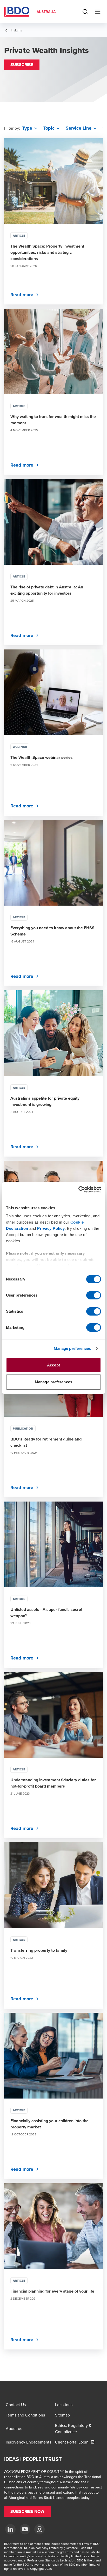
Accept (53, 1365)
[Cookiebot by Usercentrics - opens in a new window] (78, 1190)
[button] (22, 65)
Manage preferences (72, 1348)
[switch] (94, 1295)
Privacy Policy (51, 1228)
